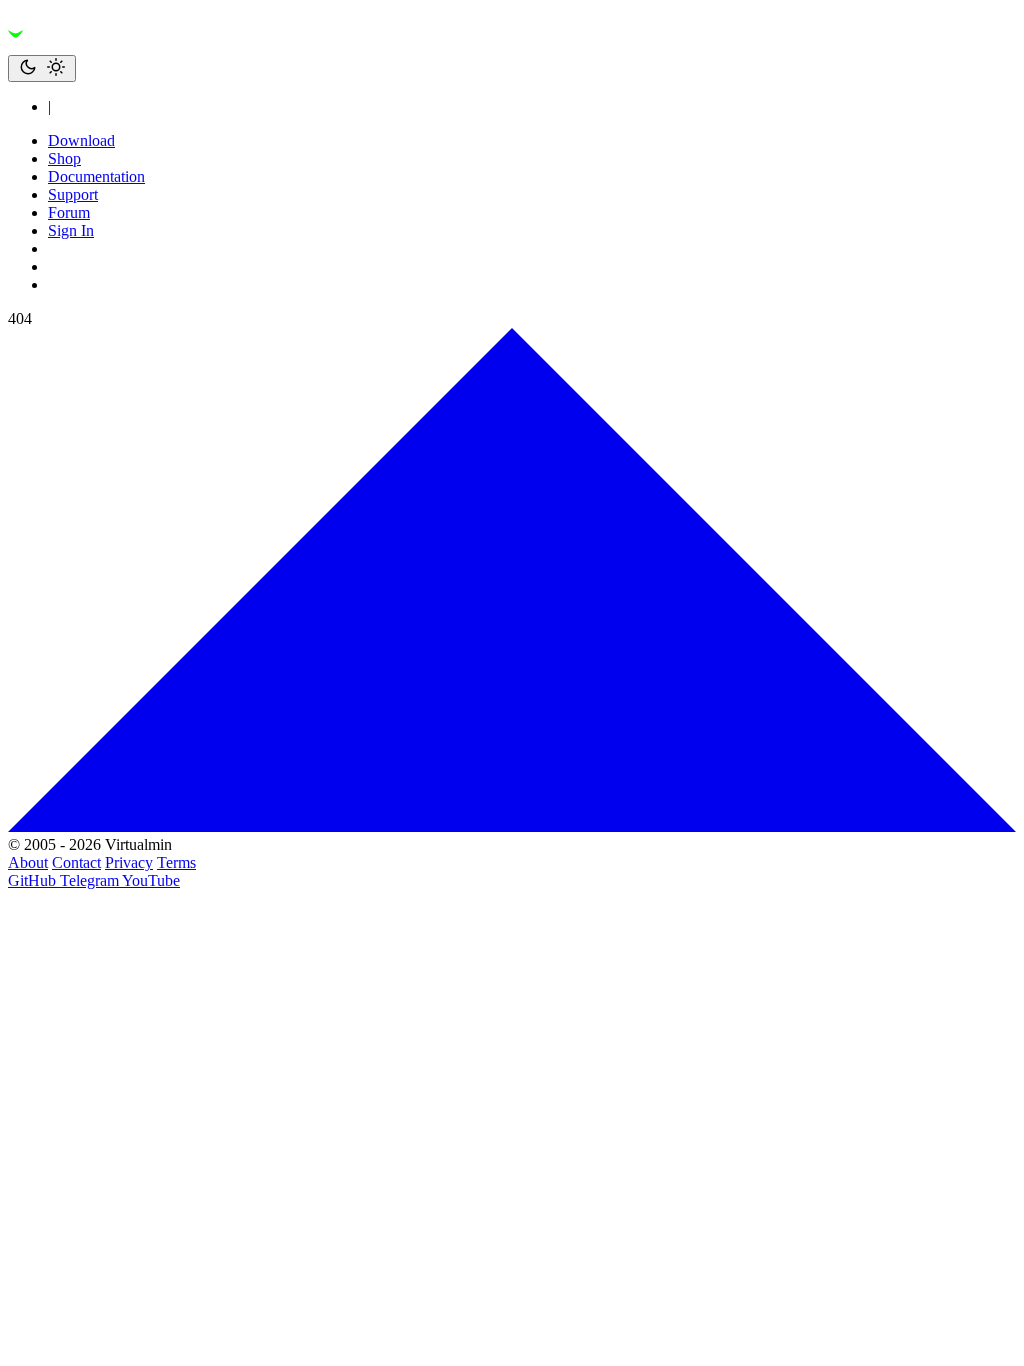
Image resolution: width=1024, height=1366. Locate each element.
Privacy (129, 862)
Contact (76, 862)
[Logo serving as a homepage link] (128, 45)
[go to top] (512, 826)
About (28, 862)
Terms (176, 862)
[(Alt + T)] (42, 68)
